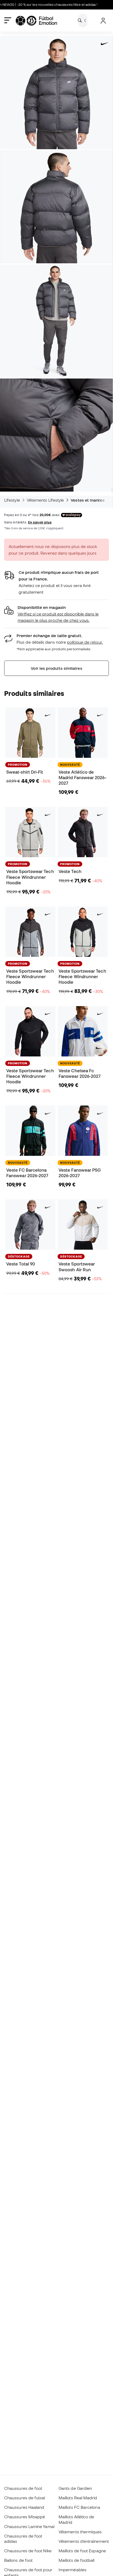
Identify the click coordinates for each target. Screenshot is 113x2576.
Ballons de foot (18, 2560)
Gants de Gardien (75, 2488)
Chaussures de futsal (25, 2498)
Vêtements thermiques (80, 2532)
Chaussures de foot (23, 2488)
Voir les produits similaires (56, 668)
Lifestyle (12, 500)
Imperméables (73, 2570)
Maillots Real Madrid (78, 2498)
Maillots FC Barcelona (79, 2507)
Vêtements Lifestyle (45, 500)
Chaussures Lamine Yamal (29, 2526)
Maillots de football (77, 2560)
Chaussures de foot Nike (28, 2551)
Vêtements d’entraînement (84, 2541)
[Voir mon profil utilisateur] (103, 21)
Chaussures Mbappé (25, 2517)
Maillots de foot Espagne (82, 2551)
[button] (56, 614)
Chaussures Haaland (24, 2507)
